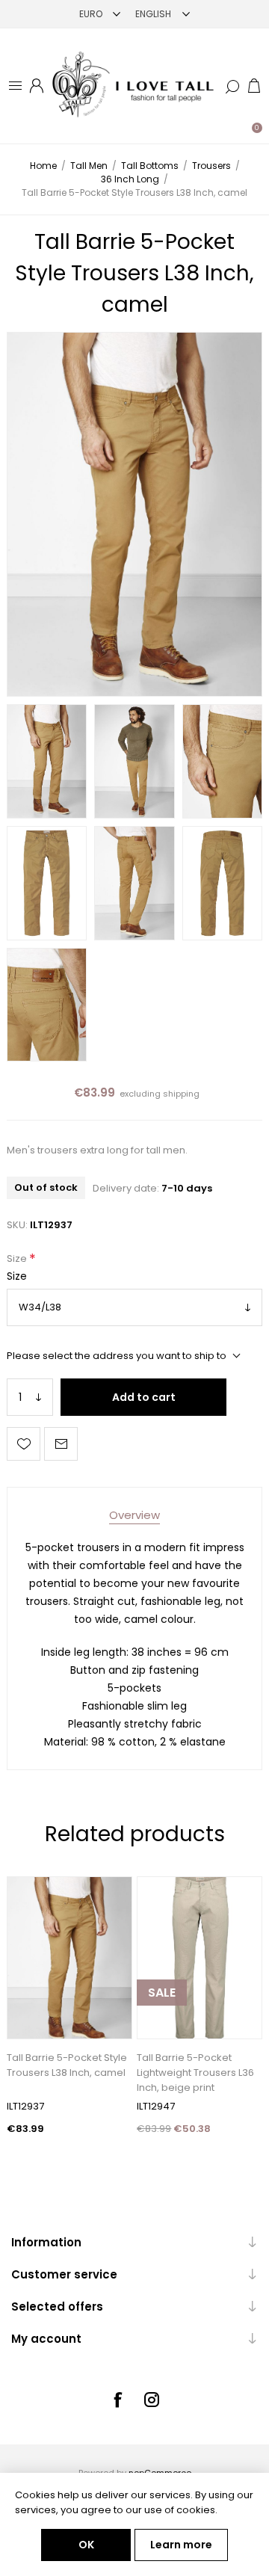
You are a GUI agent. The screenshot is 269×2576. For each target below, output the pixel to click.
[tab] (134, 1515)
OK (86, 2545)
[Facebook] (117, 2400)
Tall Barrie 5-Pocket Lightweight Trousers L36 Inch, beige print (195, 2073)
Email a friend (61, 1444)
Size (18, 1259)
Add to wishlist (24, 1444)
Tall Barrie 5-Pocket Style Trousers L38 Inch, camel (67, 2065)
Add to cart (144, 1397)
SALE (162, 1993)
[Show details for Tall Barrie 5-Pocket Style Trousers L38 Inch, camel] (69, 1957)
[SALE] (162, 2037)
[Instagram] (152, 2400)
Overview (134, 1515)
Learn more (181, 2545)
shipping (181, 1094)
